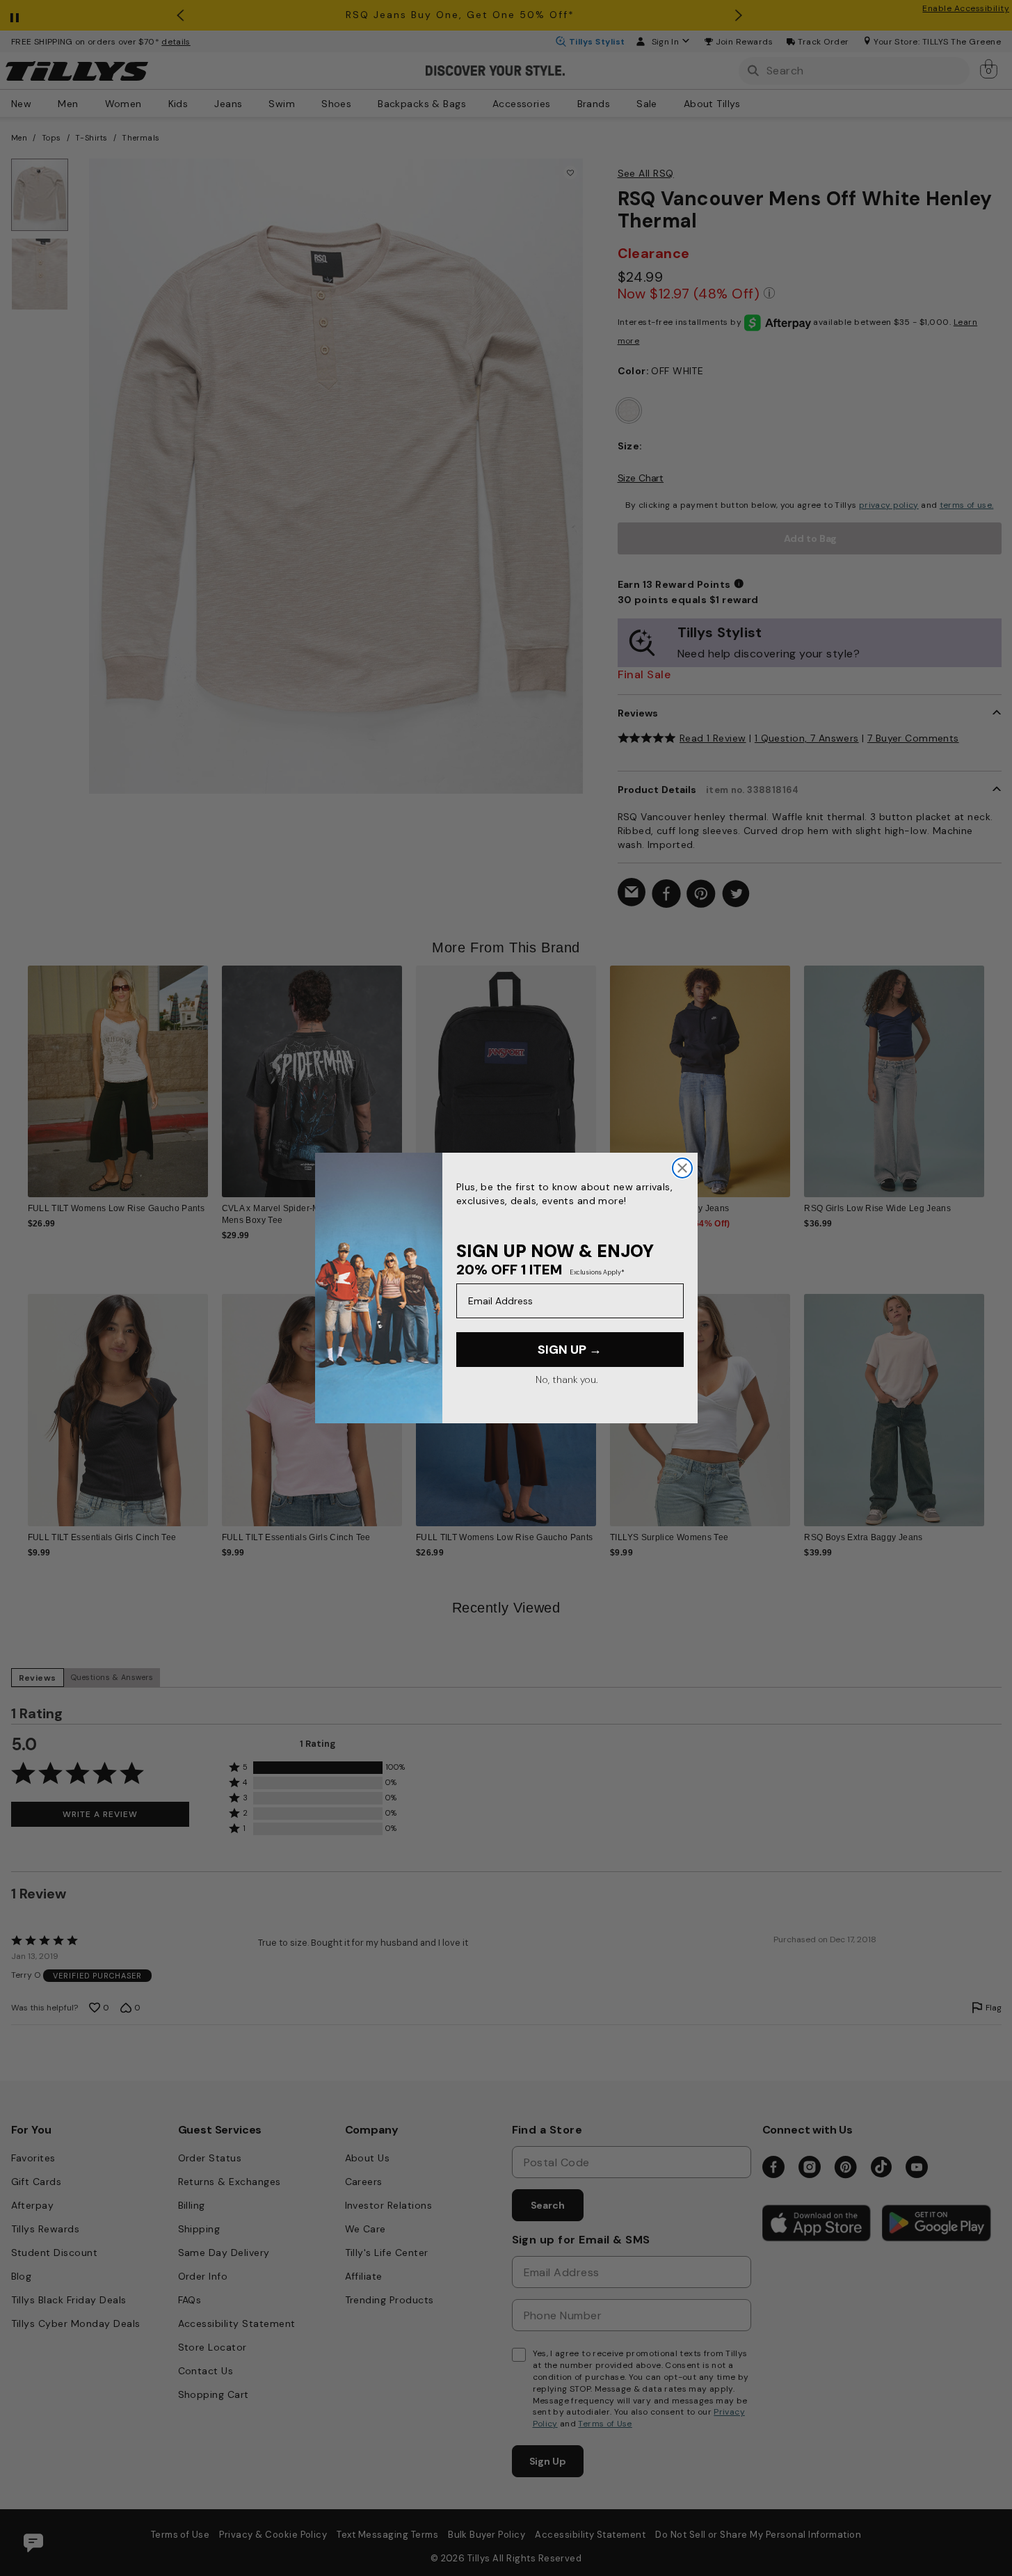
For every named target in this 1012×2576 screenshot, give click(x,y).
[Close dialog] (682, 1168)
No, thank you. (567, 1379)
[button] (994, 1071)
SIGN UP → (570, 1350)
